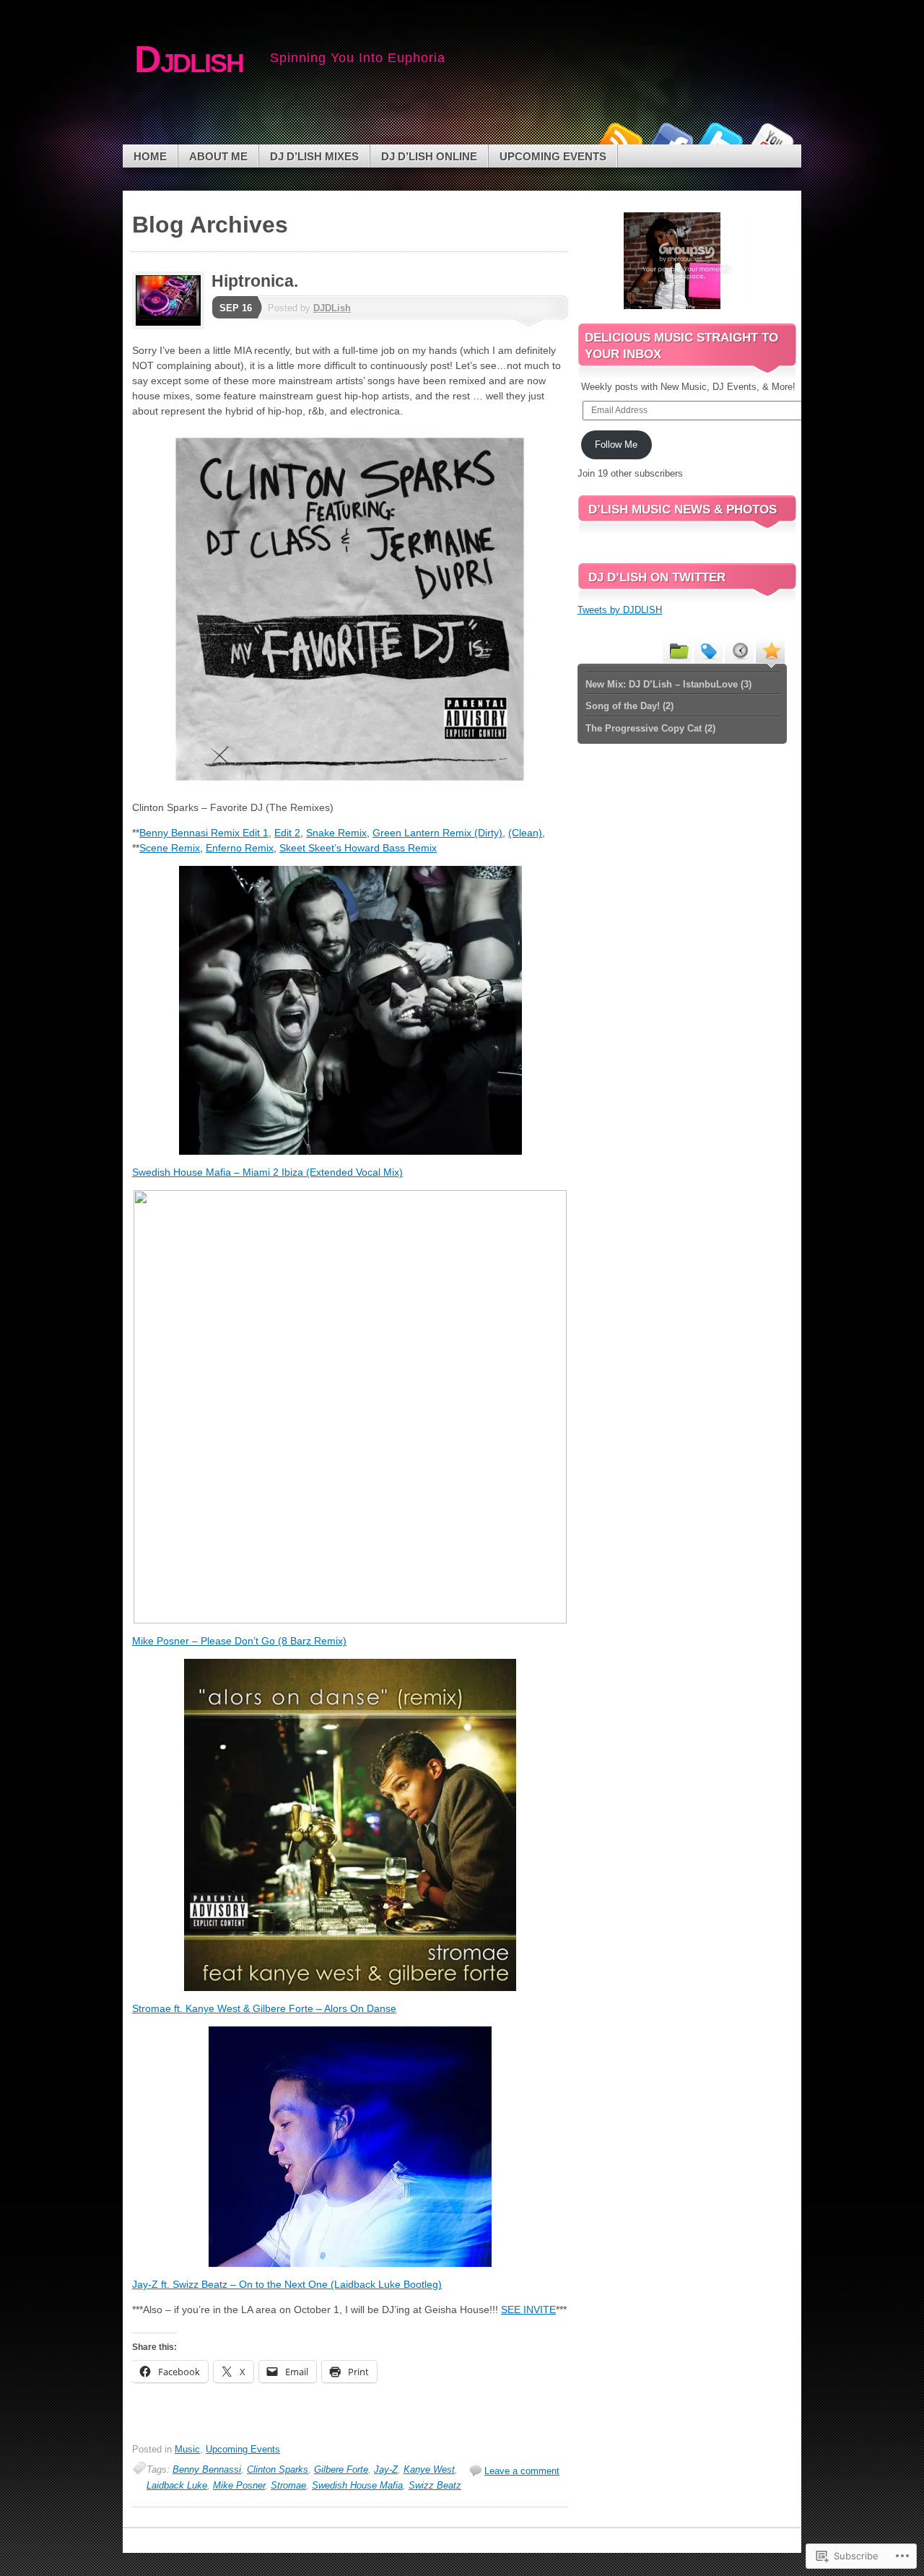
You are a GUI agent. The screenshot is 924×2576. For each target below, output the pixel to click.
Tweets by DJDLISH (620, 610)
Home (150, 156)
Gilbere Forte (341, 2469)
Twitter (720, 139)
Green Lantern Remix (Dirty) (437, 833)
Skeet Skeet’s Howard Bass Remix (358, 848)
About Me (218, 156)
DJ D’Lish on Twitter (657, 577)
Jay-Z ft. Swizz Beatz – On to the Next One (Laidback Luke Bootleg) (287, 2284)
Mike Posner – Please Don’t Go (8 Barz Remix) (239, 1641)
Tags (708, 650)
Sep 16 (236, 308)
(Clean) (525, 833)
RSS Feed (619, 139)
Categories (677, 650)
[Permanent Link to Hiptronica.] (172, 326)
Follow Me (616, 444)
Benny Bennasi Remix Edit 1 (204, 833)
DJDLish (332, 308)
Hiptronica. (255, 281)
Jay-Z (386, 2469)
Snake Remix (336, 833)
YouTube (771, 139)
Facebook (670, 139)
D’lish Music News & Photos (683, 509)
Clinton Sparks (278, 2469)
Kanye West (429, 2469)
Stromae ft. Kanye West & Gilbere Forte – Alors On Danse (264, 2008)
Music (187, 2449)
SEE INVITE (528, 2310)
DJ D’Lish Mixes (314, 156)
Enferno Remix (240, 848)
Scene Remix (170, 848)
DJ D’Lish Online (429, 156)
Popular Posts (770, 650)
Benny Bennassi (207, 2469)
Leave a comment (522, 2471)
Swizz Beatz (435, 2485)
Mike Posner (239, 2485)
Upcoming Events (553, 156)
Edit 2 (287, 833)
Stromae (288, 2485)
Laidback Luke (177, 2485)
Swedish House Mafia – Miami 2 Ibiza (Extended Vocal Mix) (267, 1172)
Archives (739, 650)
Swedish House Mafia (357, 2485)
